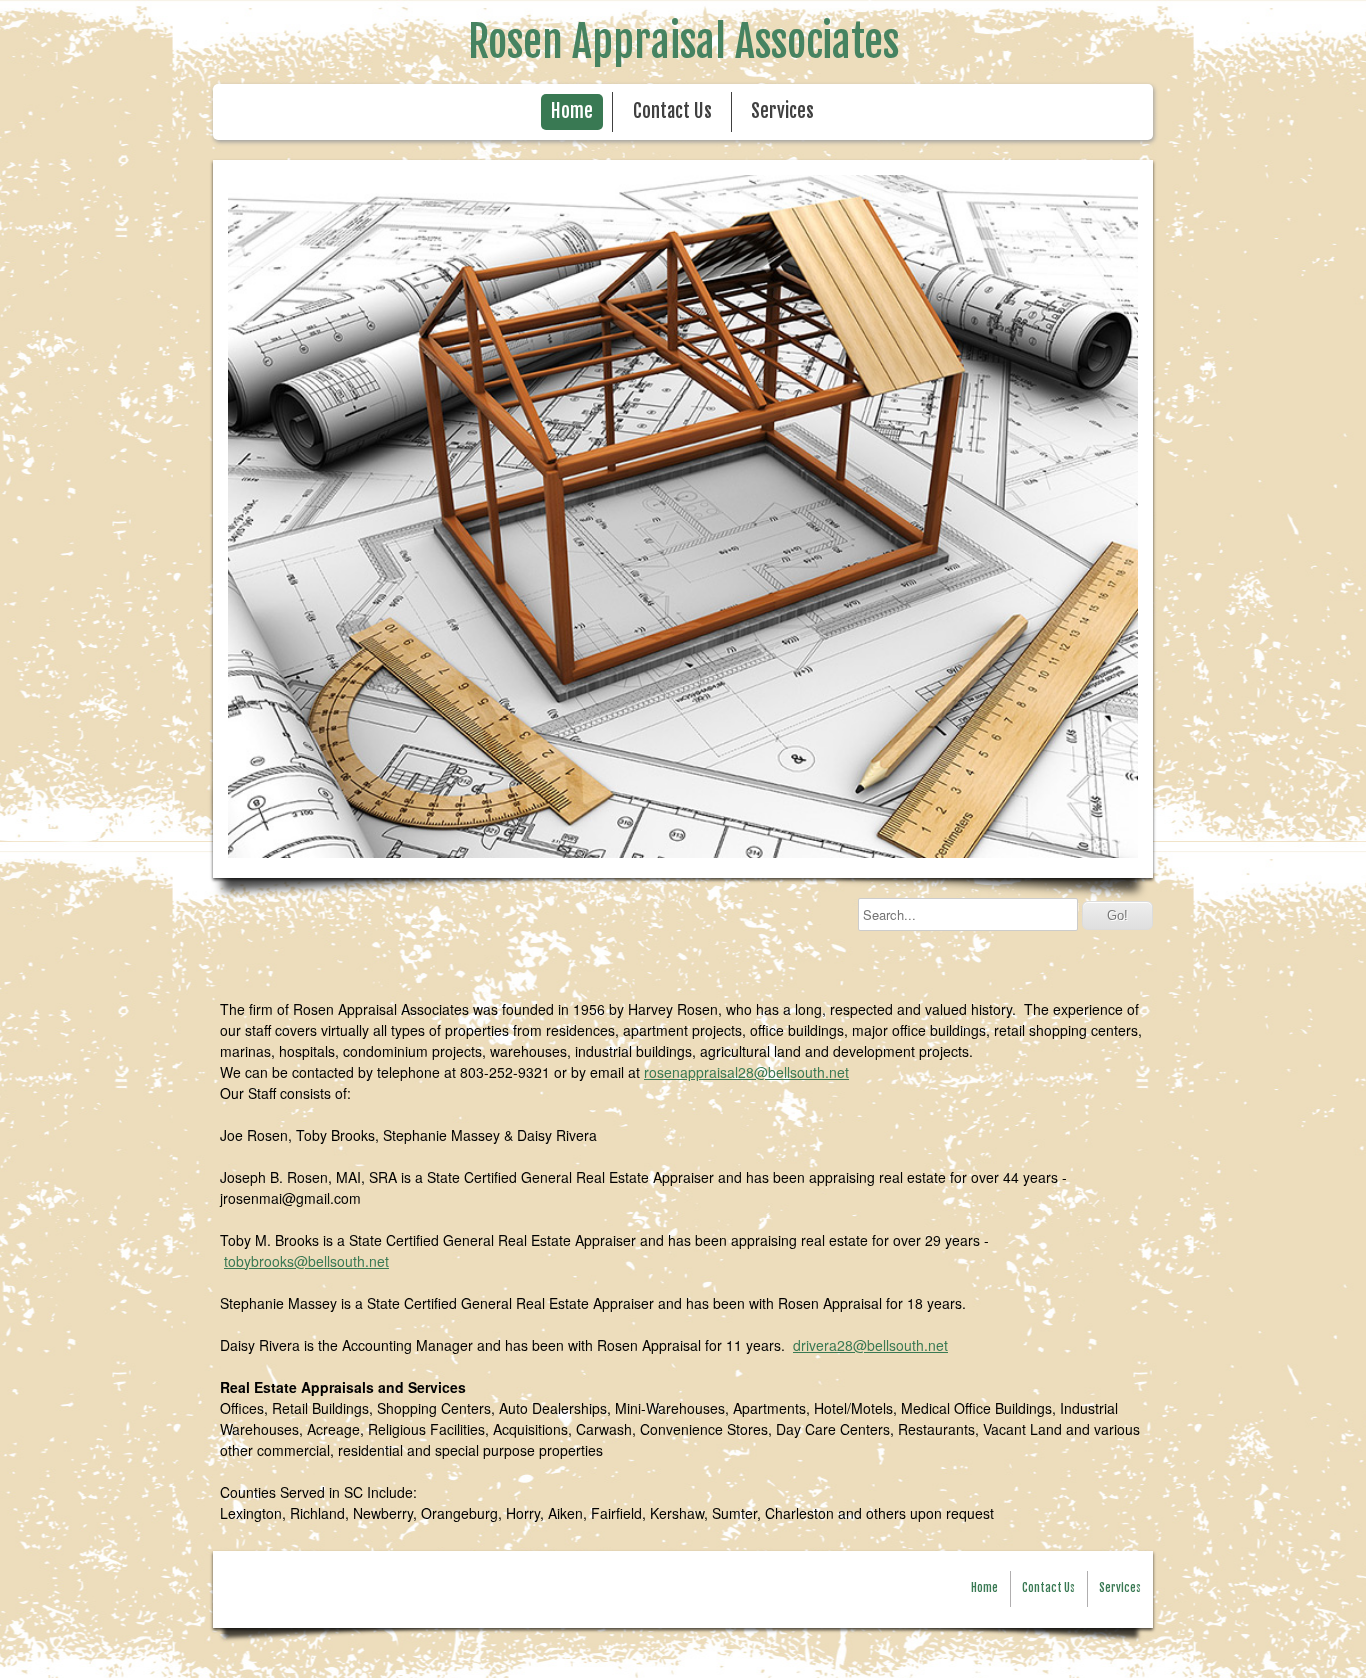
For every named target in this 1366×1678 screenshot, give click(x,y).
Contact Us (672, 111)
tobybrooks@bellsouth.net (306, 1261)
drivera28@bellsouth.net (870, 1345)
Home (572, 111)
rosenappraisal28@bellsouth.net (746, 1072)
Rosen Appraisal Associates (683, 42)
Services (782, 111)
